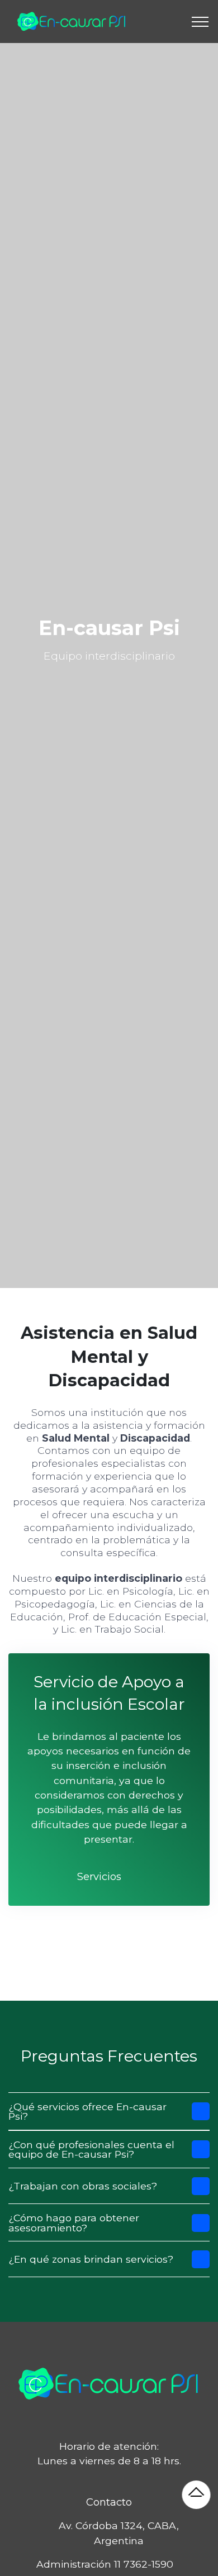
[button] (109, 2112)
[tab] (109, 2112)
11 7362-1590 (144, 2564)
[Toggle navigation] (200, 22)
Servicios (99, 1876)
